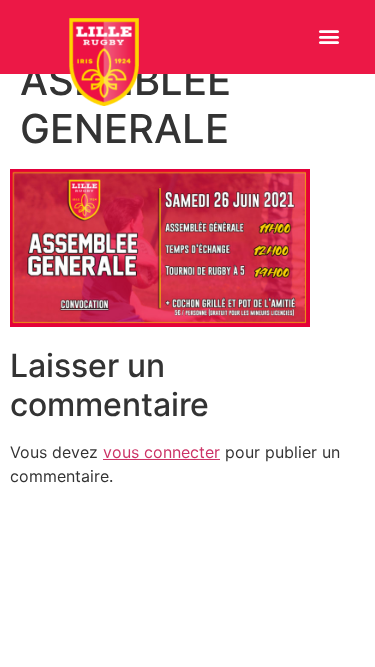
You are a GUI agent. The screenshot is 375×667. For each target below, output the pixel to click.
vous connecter (161, 452)
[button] (328, 36)
